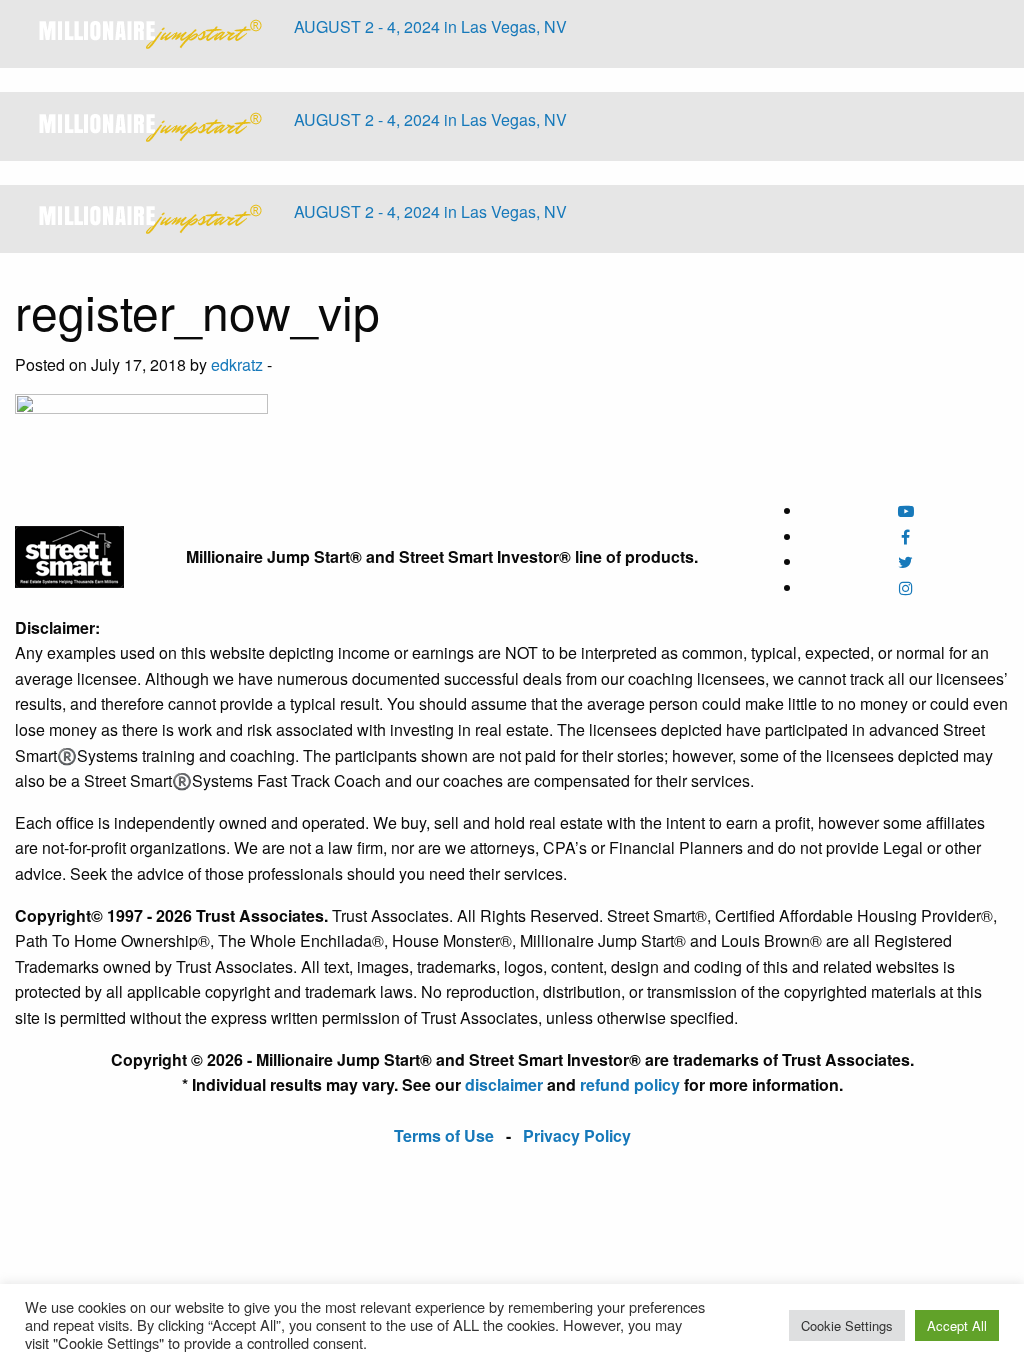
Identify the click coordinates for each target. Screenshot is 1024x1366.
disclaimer (504, 1084)
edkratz (237, 364)
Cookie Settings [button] (847, 1325)
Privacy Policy (577, 1135)
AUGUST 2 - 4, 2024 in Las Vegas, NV (430, 26)
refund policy (630, 1084)
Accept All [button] (957, 1325)
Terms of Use (444, 1135)
